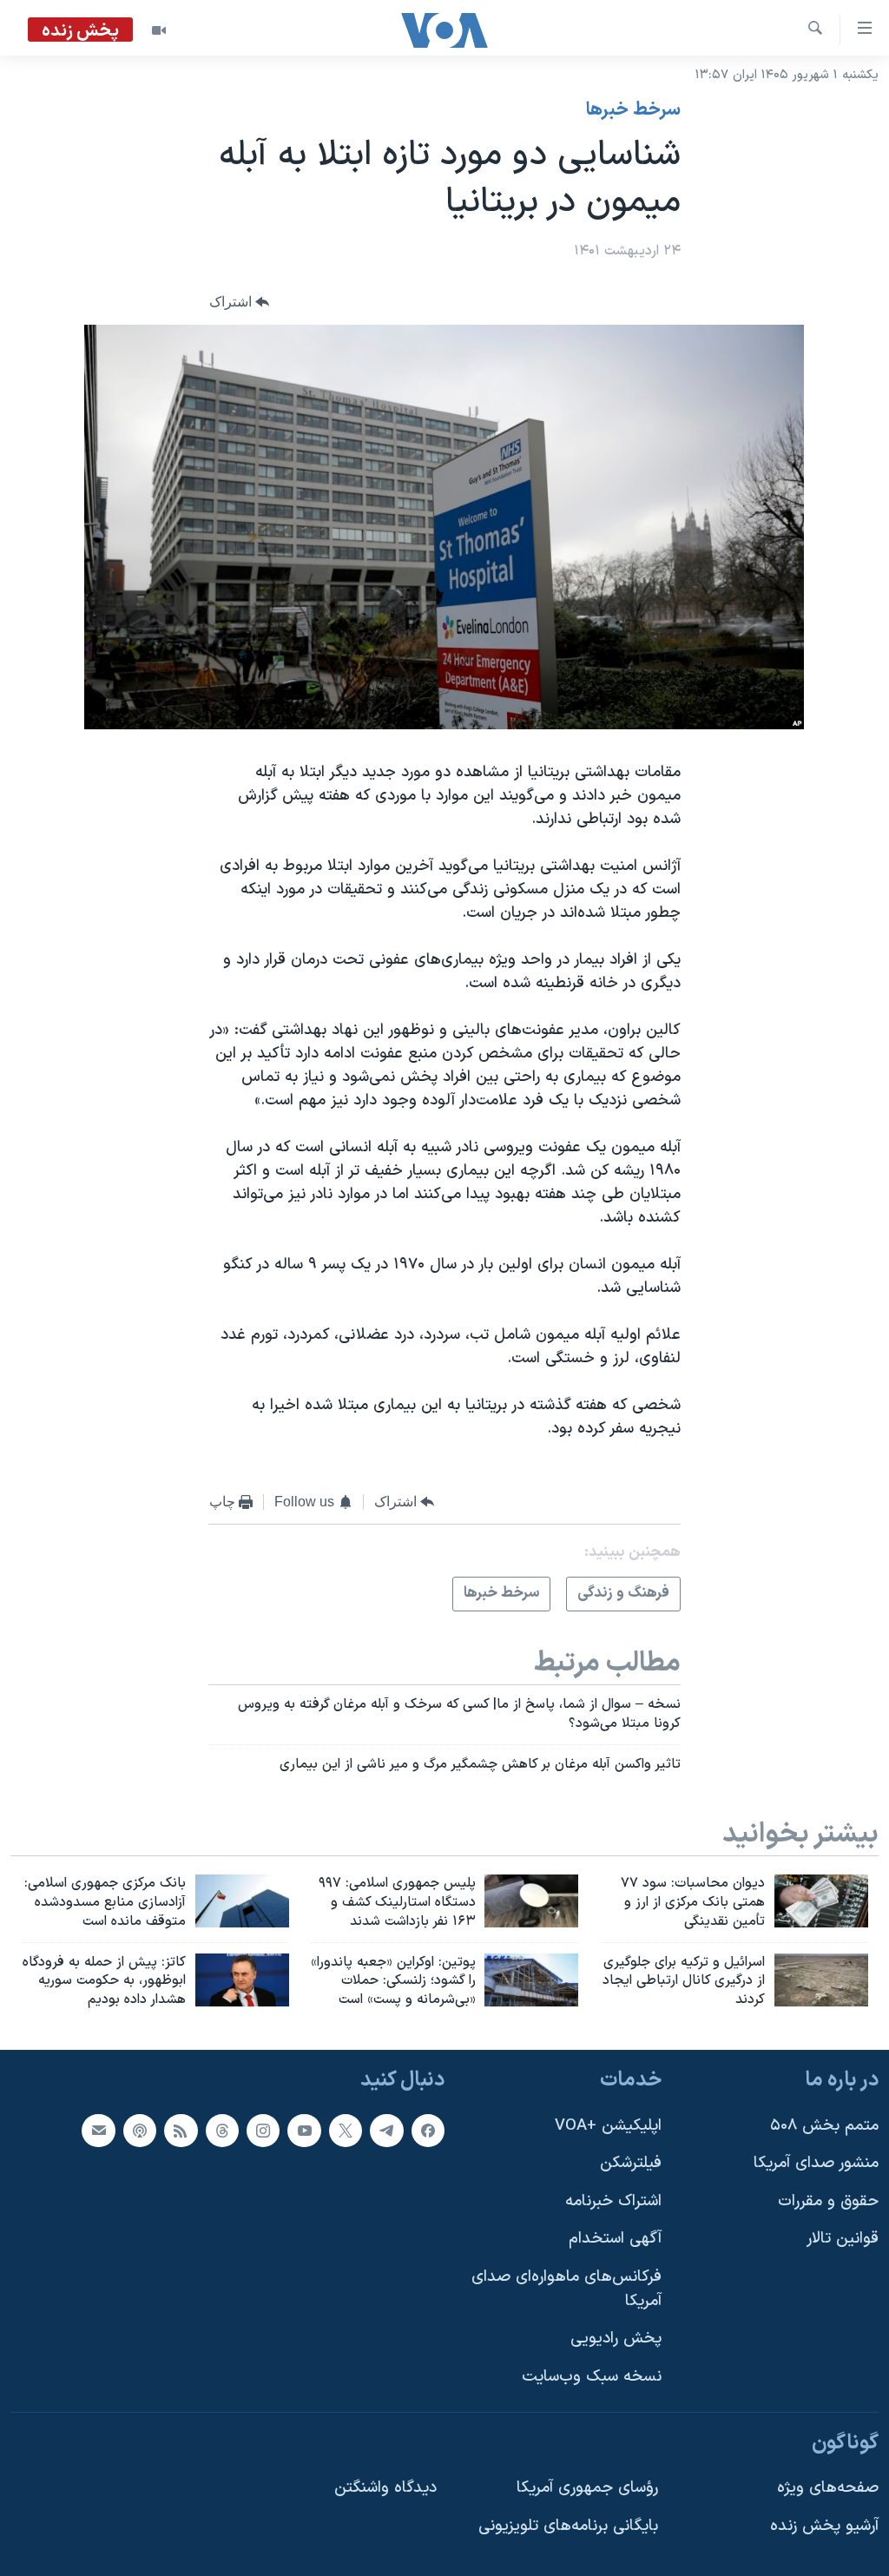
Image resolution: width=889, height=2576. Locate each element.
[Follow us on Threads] (222, 2131)
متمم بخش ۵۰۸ (824, 2126)
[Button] (240, 303)
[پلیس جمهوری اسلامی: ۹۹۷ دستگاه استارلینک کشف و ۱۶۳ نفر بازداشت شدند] (531, 1901)
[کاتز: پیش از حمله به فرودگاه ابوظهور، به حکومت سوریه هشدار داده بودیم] (242, 1980)
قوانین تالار (843, 2240)
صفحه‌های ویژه (828, 2488)
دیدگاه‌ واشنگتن (385, 2488)
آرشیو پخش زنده (824, 2526)
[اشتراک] (98, 2131)
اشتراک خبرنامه (613, 2201)
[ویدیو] (159, 30)
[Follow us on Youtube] (304, 2131)
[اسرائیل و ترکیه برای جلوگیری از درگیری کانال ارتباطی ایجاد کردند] (821, 1980)
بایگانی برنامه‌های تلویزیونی (568, 2526)
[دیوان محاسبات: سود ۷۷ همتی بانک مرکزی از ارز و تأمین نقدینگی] (821, 1901)
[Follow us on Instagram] (263, 2131)
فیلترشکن (631, 2163)
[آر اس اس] (181, 2131)
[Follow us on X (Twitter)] (346, 2131)
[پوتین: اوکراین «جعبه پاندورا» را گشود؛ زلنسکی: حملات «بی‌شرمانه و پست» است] (531, 1980)
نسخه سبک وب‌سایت (592, 2377)
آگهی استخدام (615, 2240)
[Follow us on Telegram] (386, 2131)
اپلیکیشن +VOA (608, 2126)
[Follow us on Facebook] (428, 2131)
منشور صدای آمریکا (816, 2163)
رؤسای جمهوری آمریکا (587, 2488)
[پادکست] (140, 2131)
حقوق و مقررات (828, 2201)
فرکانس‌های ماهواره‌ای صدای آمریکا (566, 2289)
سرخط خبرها (633, 110)
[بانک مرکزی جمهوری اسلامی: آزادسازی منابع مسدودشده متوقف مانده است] (242, 1901)
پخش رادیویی (616, 2339)
